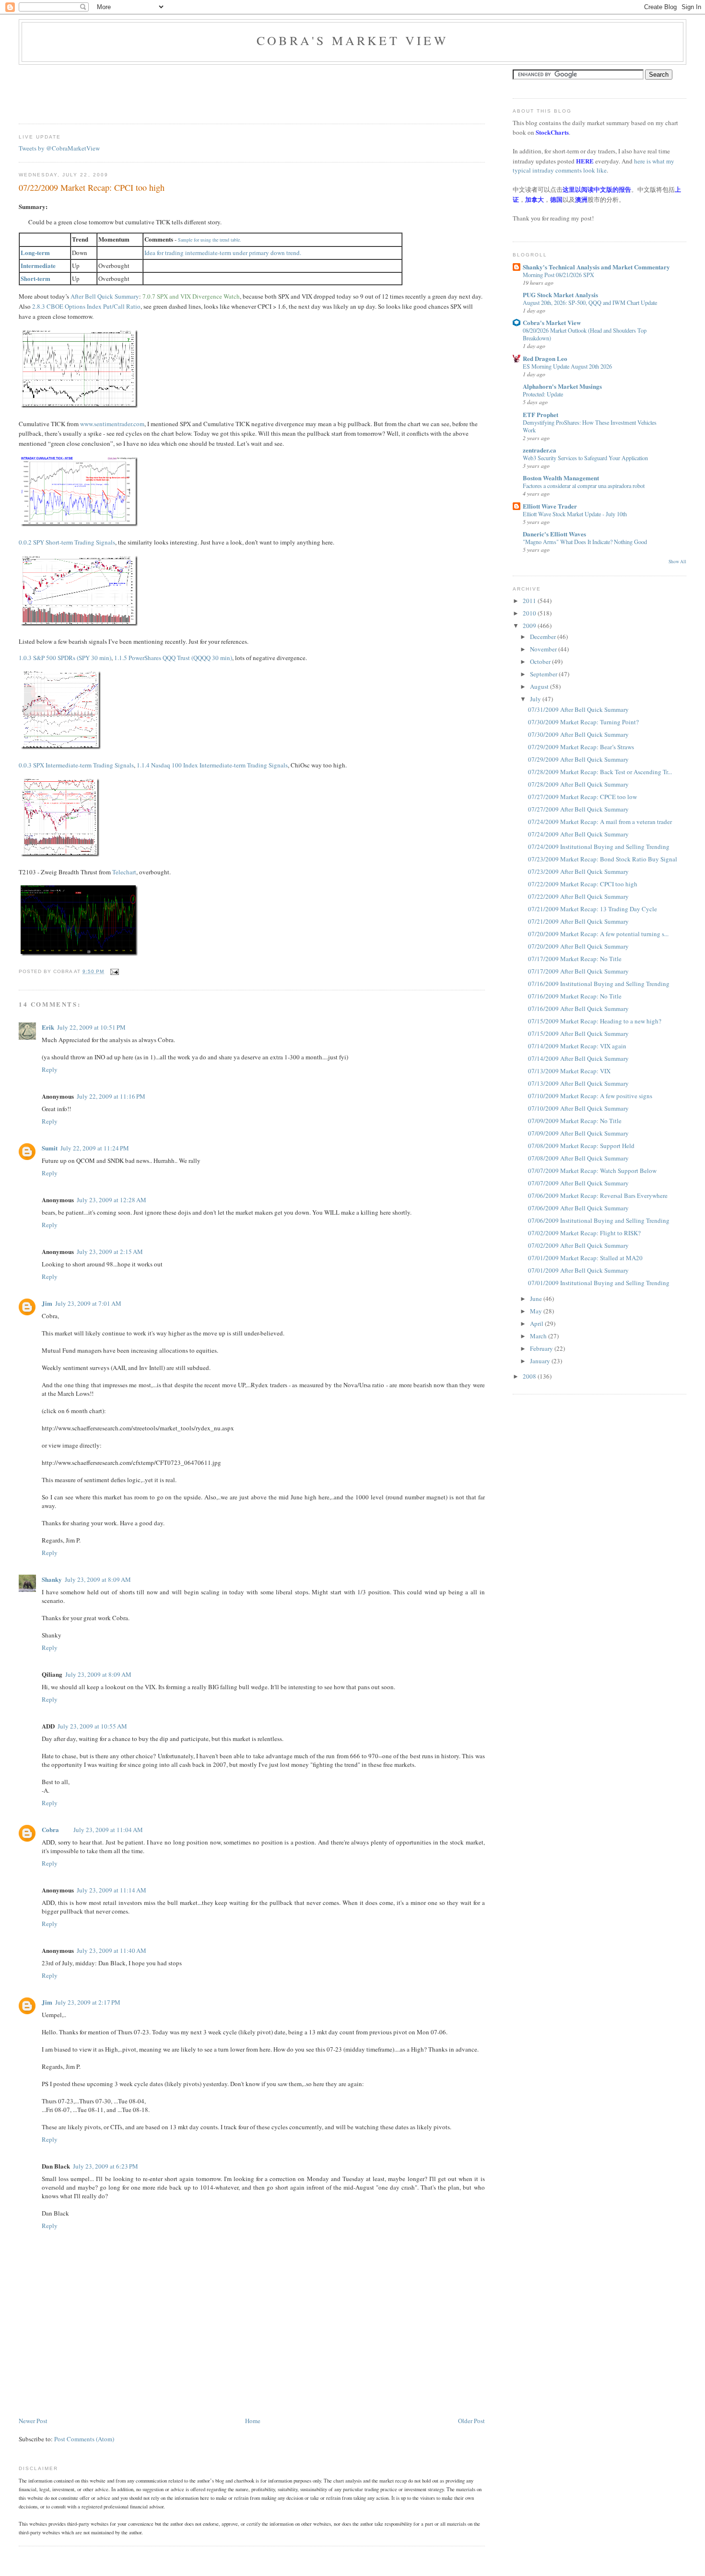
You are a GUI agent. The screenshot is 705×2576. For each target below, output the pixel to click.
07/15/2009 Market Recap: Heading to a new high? (595, 1021)
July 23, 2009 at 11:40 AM (112, 1950)
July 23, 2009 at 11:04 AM (108, 1830)
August (540, 686)
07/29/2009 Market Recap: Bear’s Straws (581, 747)
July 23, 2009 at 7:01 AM (88, 1303)
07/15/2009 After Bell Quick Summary (578, 1033)
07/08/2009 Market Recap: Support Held (581, 1146)
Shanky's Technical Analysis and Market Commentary (596, 267)
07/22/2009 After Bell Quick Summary (578, 896)
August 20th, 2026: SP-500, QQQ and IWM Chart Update (590, 302)
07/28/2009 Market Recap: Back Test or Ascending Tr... (600, 772)
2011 (530, 601)
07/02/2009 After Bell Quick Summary (578, 1245)
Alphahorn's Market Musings (562, 386)
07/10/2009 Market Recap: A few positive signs (590, 1096)
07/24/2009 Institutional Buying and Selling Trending (599, 847)
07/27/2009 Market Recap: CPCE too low (582, 797)
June (537, 1299)
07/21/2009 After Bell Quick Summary (578, 921)
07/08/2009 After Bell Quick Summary (578, 1158)
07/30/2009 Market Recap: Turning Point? (583, 722)
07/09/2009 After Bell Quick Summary (578, 1133)
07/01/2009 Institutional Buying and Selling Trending (599, 1283)
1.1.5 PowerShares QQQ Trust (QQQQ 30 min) (173, 658)
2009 (530, 626)
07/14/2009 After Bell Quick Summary (578, 1058)
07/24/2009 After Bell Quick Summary (578, 834)
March (539, 1336)
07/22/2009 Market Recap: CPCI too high (92, 187)
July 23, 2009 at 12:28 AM (112, 1200)
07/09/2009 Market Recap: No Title (575, 1121)
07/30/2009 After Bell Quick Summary (578, 734)
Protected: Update (543, 394)
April (537, 1323)
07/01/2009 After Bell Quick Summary (578, 1270)
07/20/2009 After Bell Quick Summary (578, 946)
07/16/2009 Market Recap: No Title (575, 996)
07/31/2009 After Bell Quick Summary (578, 709)
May (537, 1311)
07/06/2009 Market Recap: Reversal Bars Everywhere (598, 1195)
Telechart (124, 872)
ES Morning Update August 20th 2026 (567, 366)
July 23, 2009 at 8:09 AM (98, 1579)
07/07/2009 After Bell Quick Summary (578, 1183)
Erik (48, 1027)
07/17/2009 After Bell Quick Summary (578, 971)
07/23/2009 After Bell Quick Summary (578, 871)
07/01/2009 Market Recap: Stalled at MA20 (585, 1258)
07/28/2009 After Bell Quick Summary (578, 784)
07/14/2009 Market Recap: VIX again (577, 1046)
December (544, 637)
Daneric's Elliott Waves (554, 534)
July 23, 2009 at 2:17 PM (88, 2002)
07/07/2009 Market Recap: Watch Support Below (592, 1171)
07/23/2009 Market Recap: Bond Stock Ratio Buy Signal (603, 859)
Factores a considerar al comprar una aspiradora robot (584, 486)
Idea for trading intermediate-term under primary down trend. (223, 253)
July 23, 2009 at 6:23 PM (106, 2166)
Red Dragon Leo (545, 358)
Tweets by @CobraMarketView (59, 148)
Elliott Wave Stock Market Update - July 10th (575, 514)
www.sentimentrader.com (112, 424)
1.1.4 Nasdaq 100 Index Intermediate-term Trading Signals (212, 765)
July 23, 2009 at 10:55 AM (92, 1726)
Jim (47, 1303)
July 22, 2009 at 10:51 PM (91, 1027)
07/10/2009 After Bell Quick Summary (578, 1108)
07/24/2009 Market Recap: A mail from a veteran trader (600, 822)
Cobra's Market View (352, 40)
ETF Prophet (540, 414)
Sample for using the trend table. (210, 240)
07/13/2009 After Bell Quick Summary (578, 1083)
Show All (677, 562)
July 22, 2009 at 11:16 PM (111, 1096)
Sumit (50, 1148)
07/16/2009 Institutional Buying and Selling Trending (599, 984)
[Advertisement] (193, 91)
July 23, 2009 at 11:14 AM (112, 1890)
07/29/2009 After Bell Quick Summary (578, 759)
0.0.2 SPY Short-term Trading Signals (67, 542)
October (541, 661)
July (536, 699)
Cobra (50, 1829)
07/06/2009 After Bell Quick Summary (578, 1208)
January (541, 1361)
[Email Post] (113, 971)
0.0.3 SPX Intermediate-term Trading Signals (76, 765)
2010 (530, 613)
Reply (50, 1069)
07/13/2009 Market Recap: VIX (569, 1071)
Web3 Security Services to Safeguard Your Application (585, 458)
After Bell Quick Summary (105, 296)
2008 (530, 1376)
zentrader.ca (540, 450)
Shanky (52, 1579)
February (542, 1348)
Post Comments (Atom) (84, 2439)
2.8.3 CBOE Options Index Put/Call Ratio (86, 306)
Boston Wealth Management (561, 478)
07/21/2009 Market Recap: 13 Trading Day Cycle (593, 909)
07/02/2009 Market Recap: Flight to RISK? (584, 1233)
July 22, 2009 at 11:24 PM (95, 1148)
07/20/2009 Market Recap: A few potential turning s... (598, 934)
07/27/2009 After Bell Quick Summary (578, 809)
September (544, 674)
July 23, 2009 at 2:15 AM (110, 1252)
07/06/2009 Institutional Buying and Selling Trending (599, 1220)
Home (253, 2421)
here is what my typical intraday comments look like (593, 166)
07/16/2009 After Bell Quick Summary (578, 1009)
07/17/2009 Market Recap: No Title (575, 959)
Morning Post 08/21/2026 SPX (558, 275)
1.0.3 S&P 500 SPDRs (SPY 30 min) (65, 658)
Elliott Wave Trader (550, 506)
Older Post (471, 2421)
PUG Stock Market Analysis (560, 295)
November (544, 649)
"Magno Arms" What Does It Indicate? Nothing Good (585, 542)
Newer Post (33, 2421)
